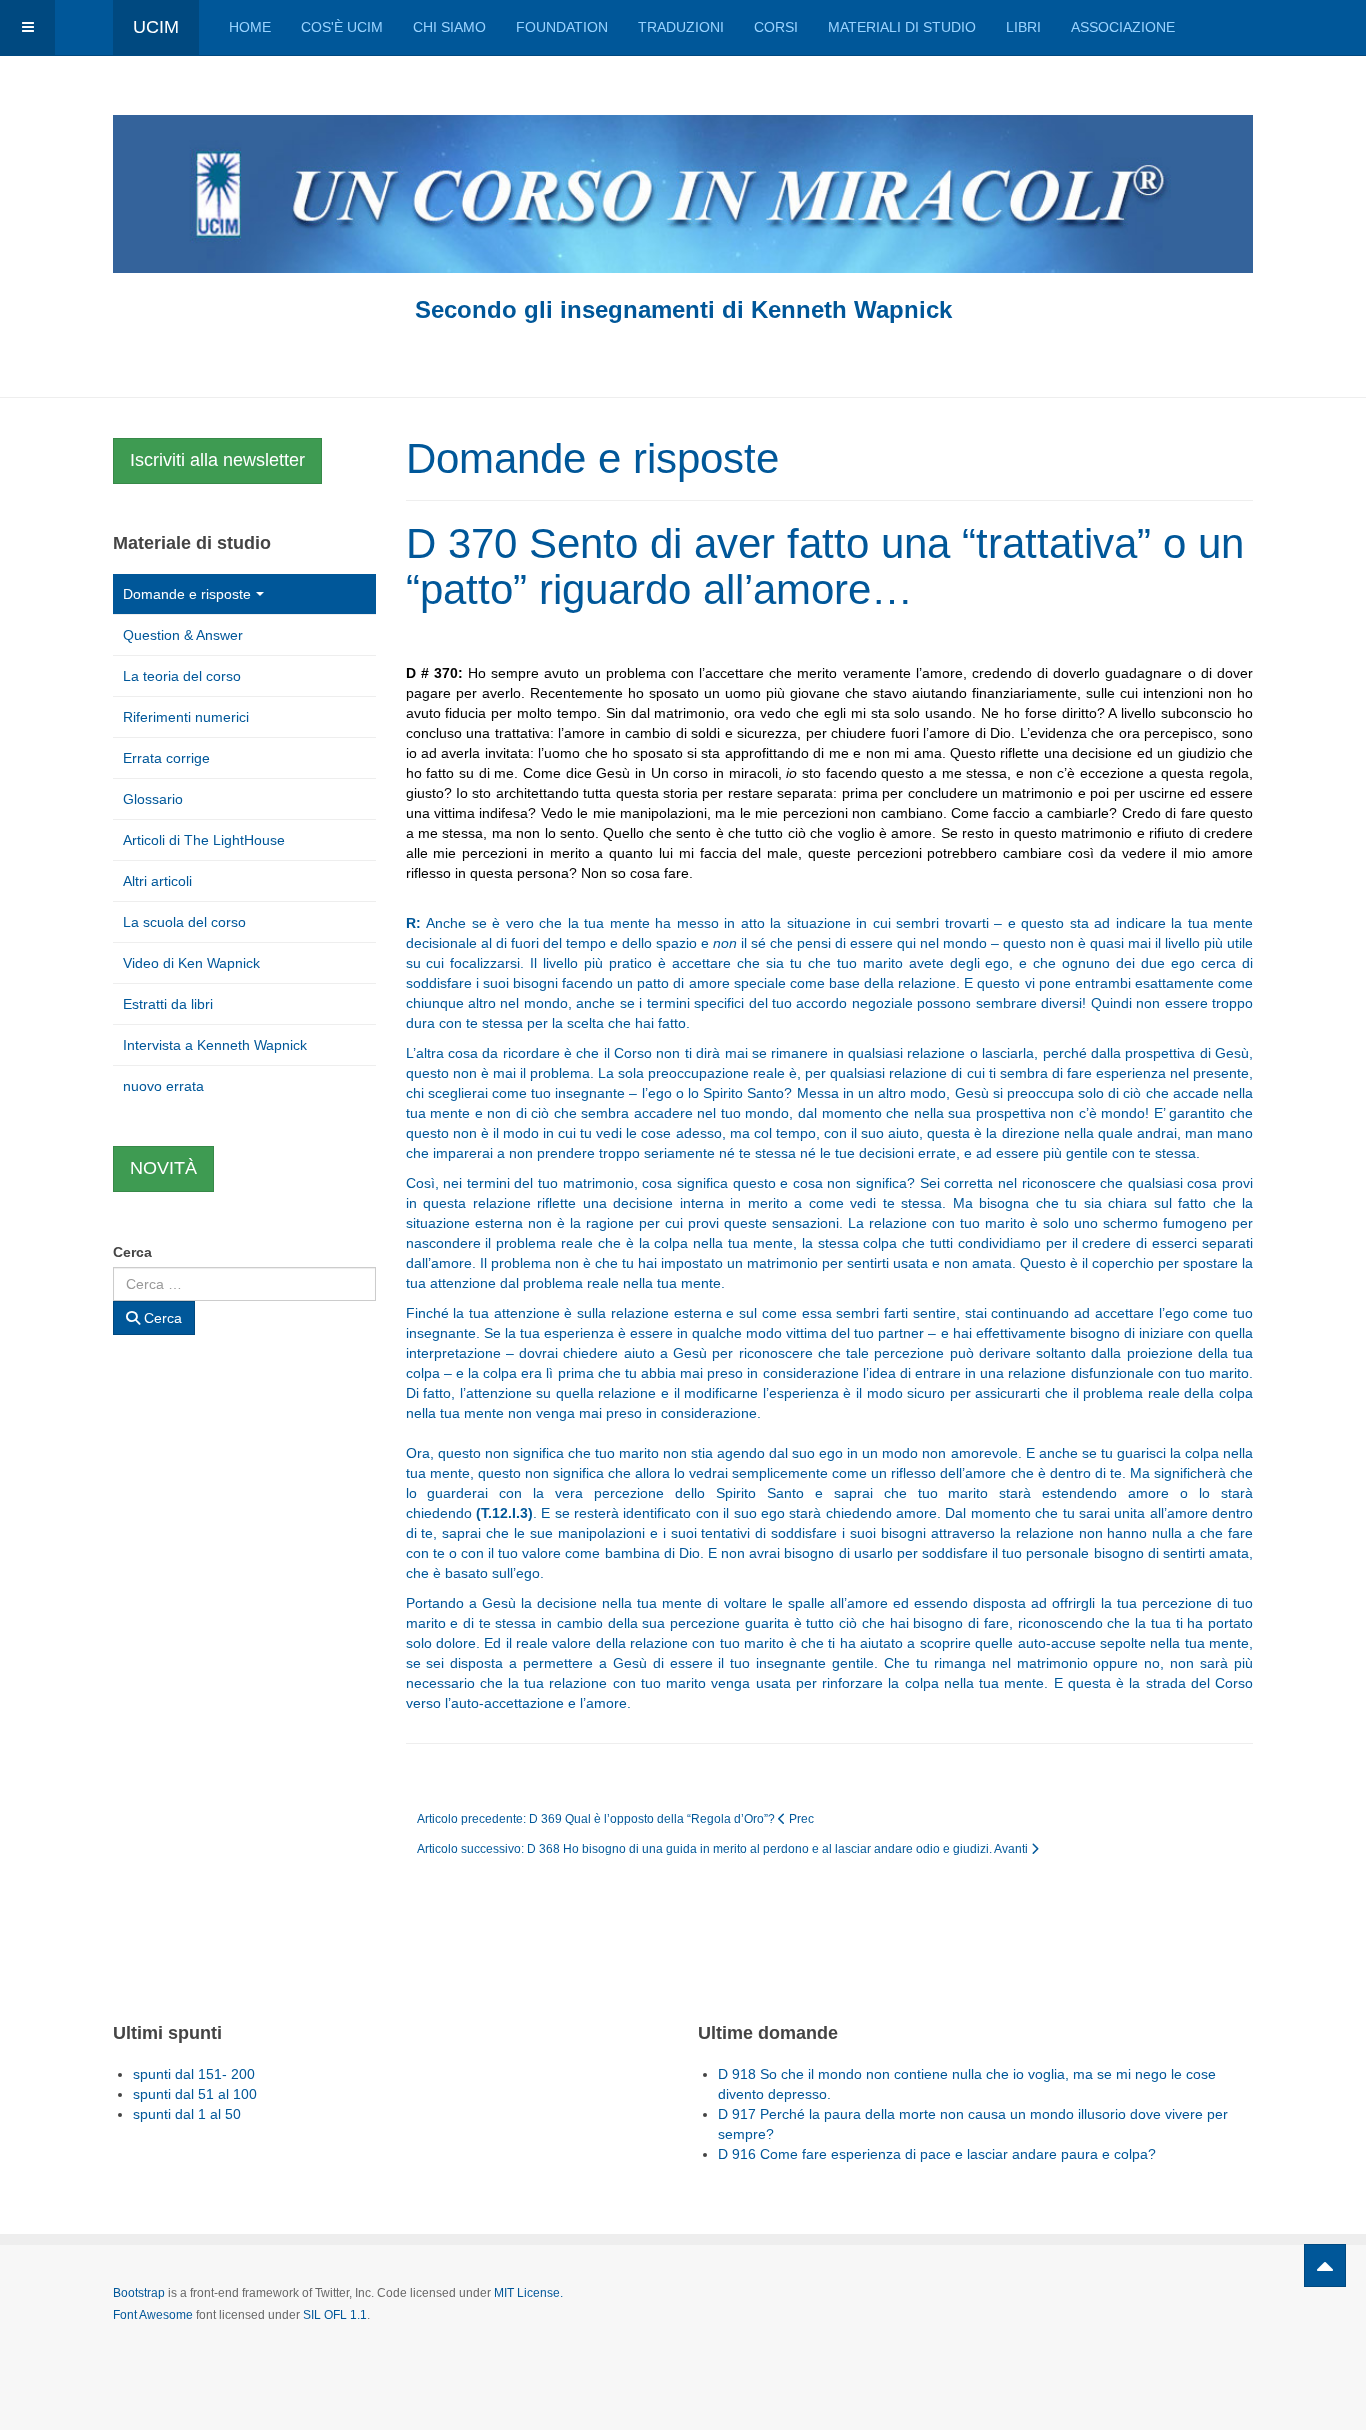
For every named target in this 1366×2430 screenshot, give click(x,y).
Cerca (132, 1252)
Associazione (1123, 27)
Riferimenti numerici (186, 717)
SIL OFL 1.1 (335, 2315)
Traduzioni (681, 27)
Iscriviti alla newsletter (217, 460)
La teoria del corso (182, 676)
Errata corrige (166, 758)
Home (250, 27)
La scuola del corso (184, 922)
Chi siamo (449, 27)
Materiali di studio (902, 27)
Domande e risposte (187, 594)
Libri (1023, 27)
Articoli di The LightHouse (204, 840)
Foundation (562, 27)
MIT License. (528, 2293)
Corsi (776, 27)
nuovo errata (163, 1086)
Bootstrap (139, 2293)
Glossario (153, 799)
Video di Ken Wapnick (191, 963)
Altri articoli (157, 881)
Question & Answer (183, 635)
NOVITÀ (163, 1168)
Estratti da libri (168, 1004)
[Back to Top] (1325, 2265)
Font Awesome (153, 2315)
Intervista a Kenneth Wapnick (215, 1045)
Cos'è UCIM (342, 27)
